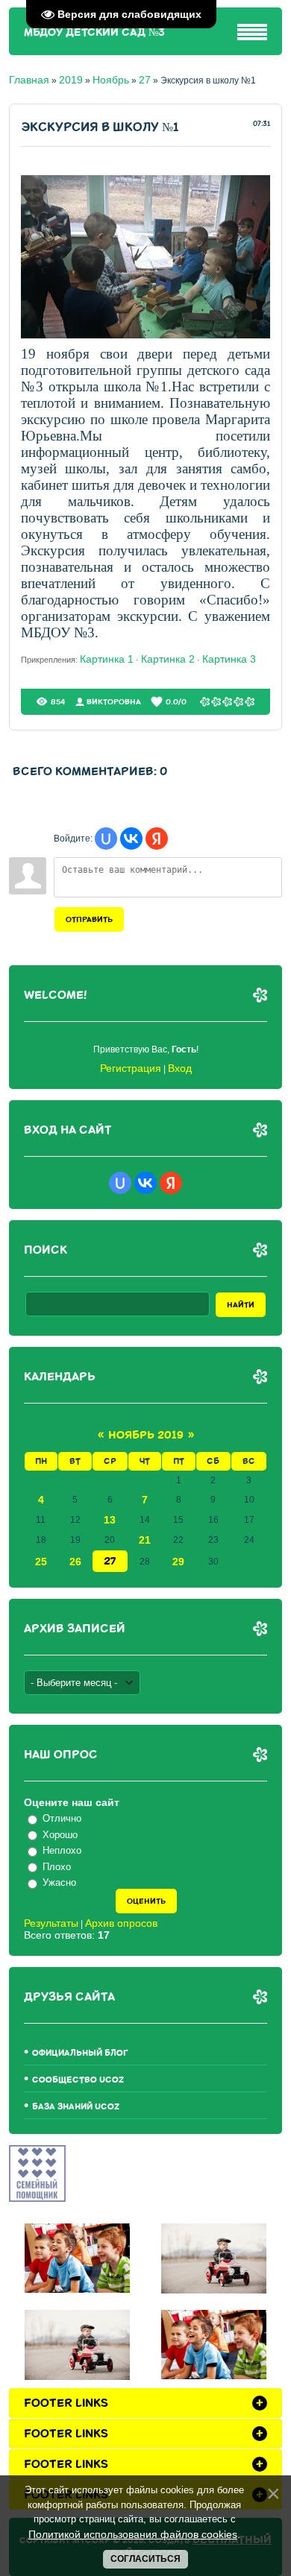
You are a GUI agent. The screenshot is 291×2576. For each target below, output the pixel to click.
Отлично (62, 1818)
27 (145, 80)
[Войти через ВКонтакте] (131, 839)
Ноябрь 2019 (146, 1435)
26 (75, 1562)
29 (178, 1562)
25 (41, 1562)
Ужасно (59, 1882)
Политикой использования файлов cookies (133, 2534)
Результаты (51, 1923)
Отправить (89, 919)
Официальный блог (80, 2053)
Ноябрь (111, 80)
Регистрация (131, 1068)
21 (145, 1540)
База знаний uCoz (76, 2107)
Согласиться (145, 2559)
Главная (29, 80)
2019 (71, 80)
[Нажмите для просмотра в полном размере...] (146, 335)
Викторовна (114, 702)
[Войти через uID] (106, 839)
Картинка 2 (168, 659)
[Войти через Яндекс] (157, 839)
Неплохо (62, 1850)
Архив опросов (121, 1923)
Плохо (57, 1867)
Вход (180, 1068)
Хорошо (60, 1835)
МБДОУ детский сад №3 (94, 32)
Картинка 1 (107, 659)
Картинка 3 (229, 659)
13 (110, 1520)
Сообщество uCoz (78, 2080)
